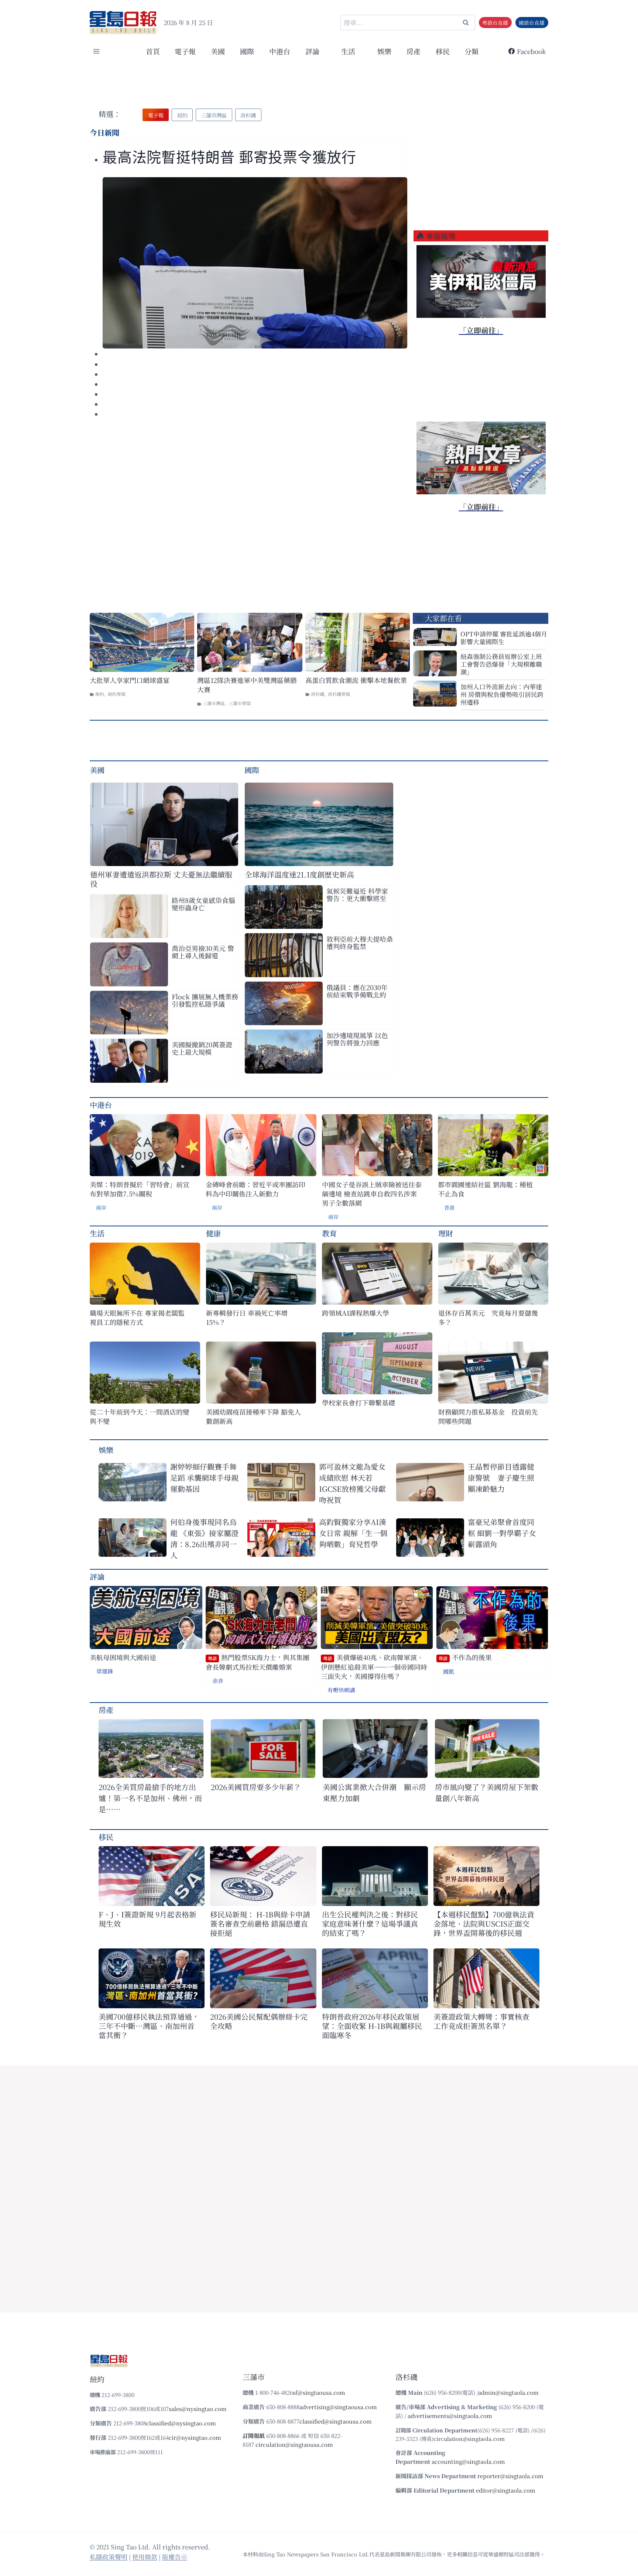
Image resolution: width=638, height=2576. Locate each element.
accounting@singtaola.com (468, 2461)
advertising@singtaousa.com (338, 2407)
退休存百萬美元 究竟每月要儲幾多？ (488, 1318)
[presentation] (255, 263)
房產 (414, 51)
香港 (449, 1208)
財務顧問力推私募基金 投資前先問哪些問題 (488, 1416)
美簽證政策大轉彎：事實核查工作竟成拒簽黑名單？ (481, 2021)
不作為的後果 (465, 1657)
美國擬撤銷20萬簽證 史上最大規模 (202, 1048)
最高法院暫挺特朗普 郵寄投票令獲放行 (229, 157)
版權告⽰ (175, 2557)
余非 (218, 1681)
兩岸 (101, 1208)
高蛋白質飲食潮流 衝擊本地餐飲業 (356, 680)
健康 (213, 1233)
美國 (218, 51)
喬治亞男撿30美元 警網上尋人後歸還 (203, 952)
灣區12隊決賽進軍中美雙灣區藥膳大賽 (247, 685)
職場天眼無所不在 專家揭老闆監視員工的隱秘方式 (137, 1318)
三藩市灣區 (214, 703)
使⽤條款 (145, 2557)
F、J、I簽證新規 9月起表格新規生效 (148, 1919)
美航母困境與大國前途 (123, 1657)
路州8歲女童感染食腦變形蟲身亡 (203, 904)
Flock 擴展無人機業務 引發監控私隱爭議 (205, 1000)
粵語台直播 (495, 23)
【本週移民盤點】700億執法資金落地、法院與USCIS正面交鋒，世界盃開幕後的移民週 (484, 1924)
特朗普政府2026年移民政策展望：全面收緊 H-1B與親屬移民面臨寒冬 (372, 2026)
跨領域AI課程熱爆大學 (356, 1313)
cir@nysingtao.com (195, 2437)
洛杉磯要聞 (339, 694)
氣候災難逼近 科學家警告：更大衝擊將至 (357, 894)
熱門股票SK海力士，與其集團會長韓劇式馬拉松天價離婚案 (258, 1662)
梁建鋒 (105, 1671)
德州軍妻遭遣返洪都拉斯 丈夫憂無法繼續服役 (161, 879)
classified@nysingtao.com (181, 2423)
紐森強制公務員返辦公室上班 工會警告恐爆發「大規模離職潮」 (501, 664)
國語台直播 (532, 23)
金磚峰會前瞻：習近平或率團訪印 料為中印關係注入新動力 (255, 1189)
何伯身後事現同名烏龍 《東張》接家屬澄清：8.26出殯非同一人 (204, 1538)
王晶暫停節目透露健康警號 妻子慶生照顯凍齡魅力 (501, 1478)
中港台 (280, 51)
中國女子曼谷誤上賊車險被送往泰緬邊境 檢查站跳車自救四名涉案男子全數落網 (372, 1194)
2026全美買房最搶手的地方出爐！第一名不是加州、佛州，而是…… (150, 1798)
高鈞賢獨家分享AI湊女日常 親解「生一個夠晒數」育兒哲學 (353, 1533)
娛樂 (384, 51)
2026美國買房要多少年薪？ (256, 1787)
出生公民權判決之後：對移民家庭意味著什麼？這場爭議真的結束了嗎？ (370, 1924)
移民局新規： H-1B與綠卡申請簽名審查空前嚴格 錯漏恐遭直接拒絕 (260, 1924)
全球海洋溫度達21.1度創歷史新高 (299, 874)
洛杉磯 (318, 694)
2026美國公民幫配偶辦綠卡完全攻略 (259, 2021)
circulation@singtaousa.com (294, 2444)
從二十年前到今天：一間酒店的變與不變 (140, 1416)
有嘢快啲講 (341, 1690)
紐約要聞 (117, 694)
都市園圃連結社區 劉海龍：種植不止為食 (485, 1189)
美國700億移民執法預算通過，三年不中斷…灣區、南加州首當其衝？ (149, 2026)
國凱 (449, 1671)
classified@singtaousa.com (336, 2421)
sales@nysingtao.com (198, 2409)
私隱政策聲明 (109, 2557)
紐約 (100, 694)
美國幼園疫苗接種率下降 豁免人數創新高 (253, 1416)
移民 (443, 51)
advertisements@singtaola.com (450, 2416)
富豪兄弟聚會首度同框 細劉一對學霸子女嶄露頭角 (502, 1533)
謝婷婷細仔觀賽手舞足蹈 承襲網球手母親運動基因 (204, 1478)
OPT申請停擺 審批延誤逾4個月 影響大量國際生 (504, 638)
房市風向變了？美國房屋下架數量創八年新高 (487, 1792)
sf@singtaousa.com (319, 2392)
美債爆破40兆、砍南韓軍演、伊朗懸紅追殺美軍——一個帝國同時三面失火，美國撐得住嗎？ (374, 1667)
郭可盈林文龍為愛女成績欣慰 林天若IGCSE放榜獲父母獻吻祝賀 (352, 1483)
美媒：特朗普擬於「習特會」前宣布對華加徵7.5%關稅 (140, 1189)
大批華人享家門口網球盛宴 (130, 680)
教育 (329, 1233)
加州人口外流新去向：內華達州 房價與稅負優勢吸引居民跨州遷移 (502, 694)
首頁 (153, 51)
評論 (97, 1576)
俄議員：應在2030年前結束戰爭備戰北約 (357, 991)
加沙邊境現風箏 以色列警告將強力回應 (357, 1039)
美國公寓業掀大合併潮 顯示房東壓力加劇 (374, 1792)
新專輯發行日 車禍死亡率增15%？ (247, 1318)
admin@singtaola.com (508, 2392)
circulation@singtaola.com (469, 2438)
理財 (446, 1233)
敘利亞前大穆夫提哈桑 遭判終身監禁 (360, 942)
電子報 (185, 51)
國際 (247, 51)
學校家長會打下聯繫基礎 (359, 1403)
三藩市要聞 (240, 703)
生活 (97, 1233)
